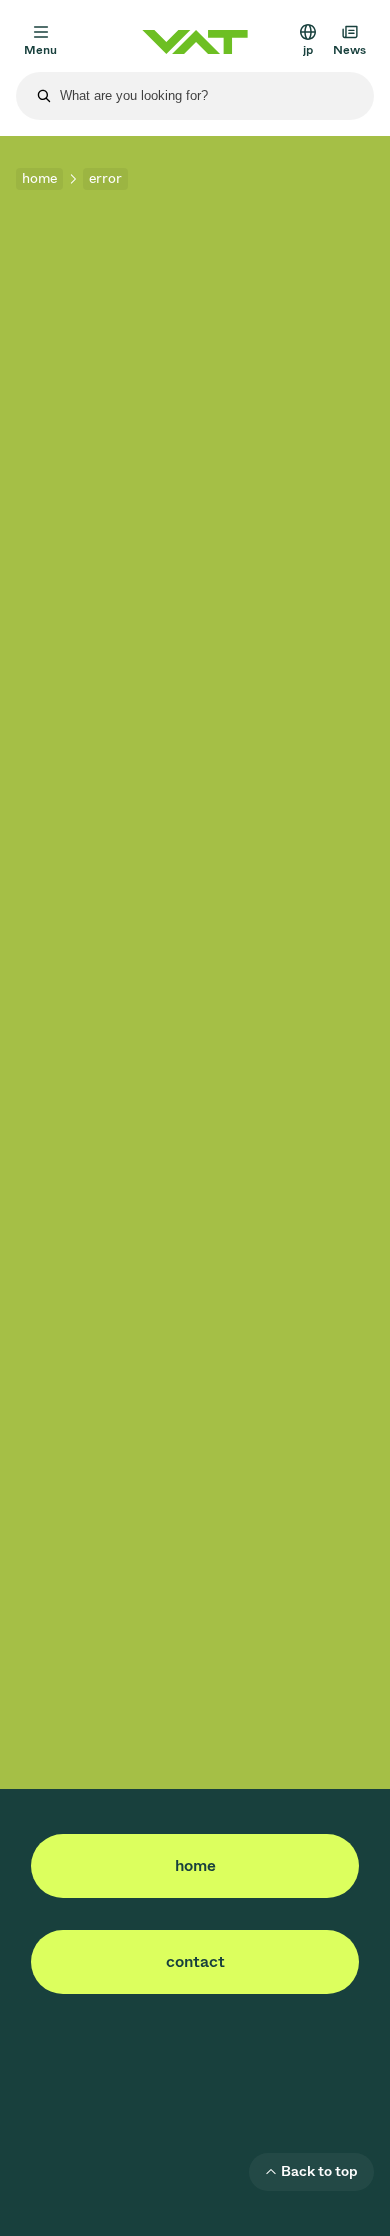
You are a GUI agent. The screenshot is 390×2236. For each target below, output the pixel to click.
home (39, 178)
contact (195, 1961)
